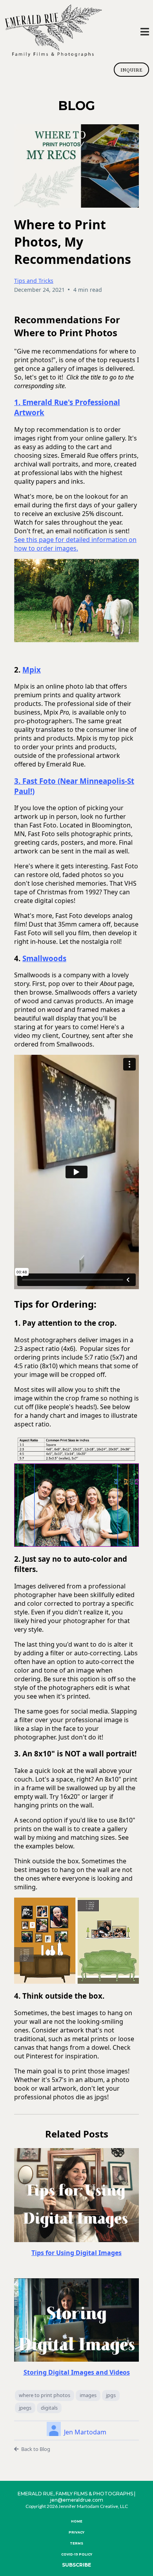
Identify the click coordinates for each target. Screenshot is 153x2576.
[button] (145, 33)
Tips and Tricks (34, 281)
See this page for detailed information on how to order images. (75, 544)
